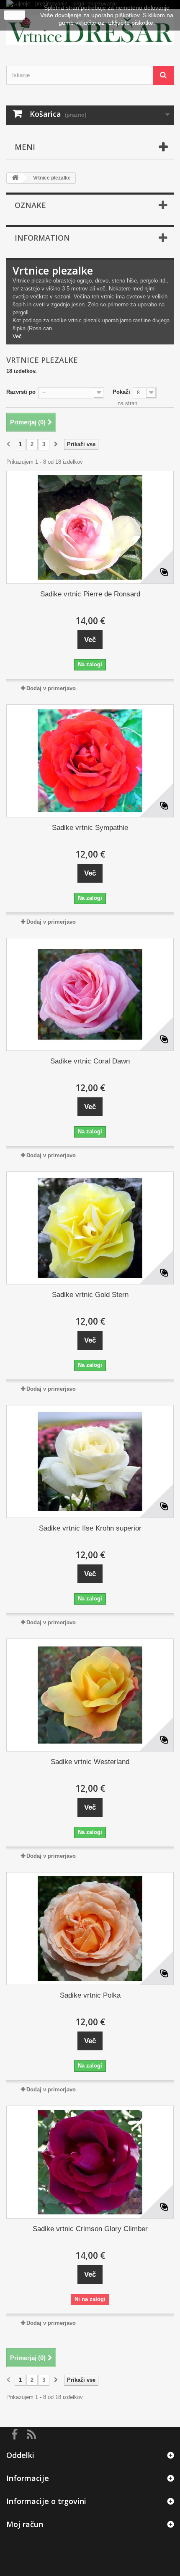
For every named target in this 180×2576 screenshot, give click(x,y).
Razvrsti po (21, 392)
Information (42, 238)
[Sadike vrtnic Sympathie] (90, 761)
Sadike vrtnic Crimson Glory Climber (90, 2229)
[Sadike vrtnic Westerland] (90, 1695)
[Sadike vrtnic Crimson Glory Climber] (90, 2162)
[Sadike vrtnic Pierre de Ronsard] (90, 527)
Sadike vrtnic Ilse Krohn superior (90, 1528)
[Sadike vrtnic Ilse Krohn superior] (90, 1461)
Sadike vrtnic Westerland (90, 1762)
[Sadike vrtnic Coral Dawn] (90, 994)
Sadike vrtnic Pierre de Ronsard (90, 594)
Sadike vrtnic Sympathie (90, 828)
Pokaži (121, 392)
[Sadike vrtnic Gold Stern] (90, 1228)
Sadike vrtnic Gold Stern (90, 1295)
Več (17, 336)
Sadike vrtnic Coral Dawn (90, 1061)
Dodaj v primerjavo (51, 688)
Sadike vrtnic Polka (90, 1995)
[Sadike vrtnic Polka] (90, 1929)
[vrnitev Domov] (15, 178)
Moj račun (25, 2524)
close (15, 15)
